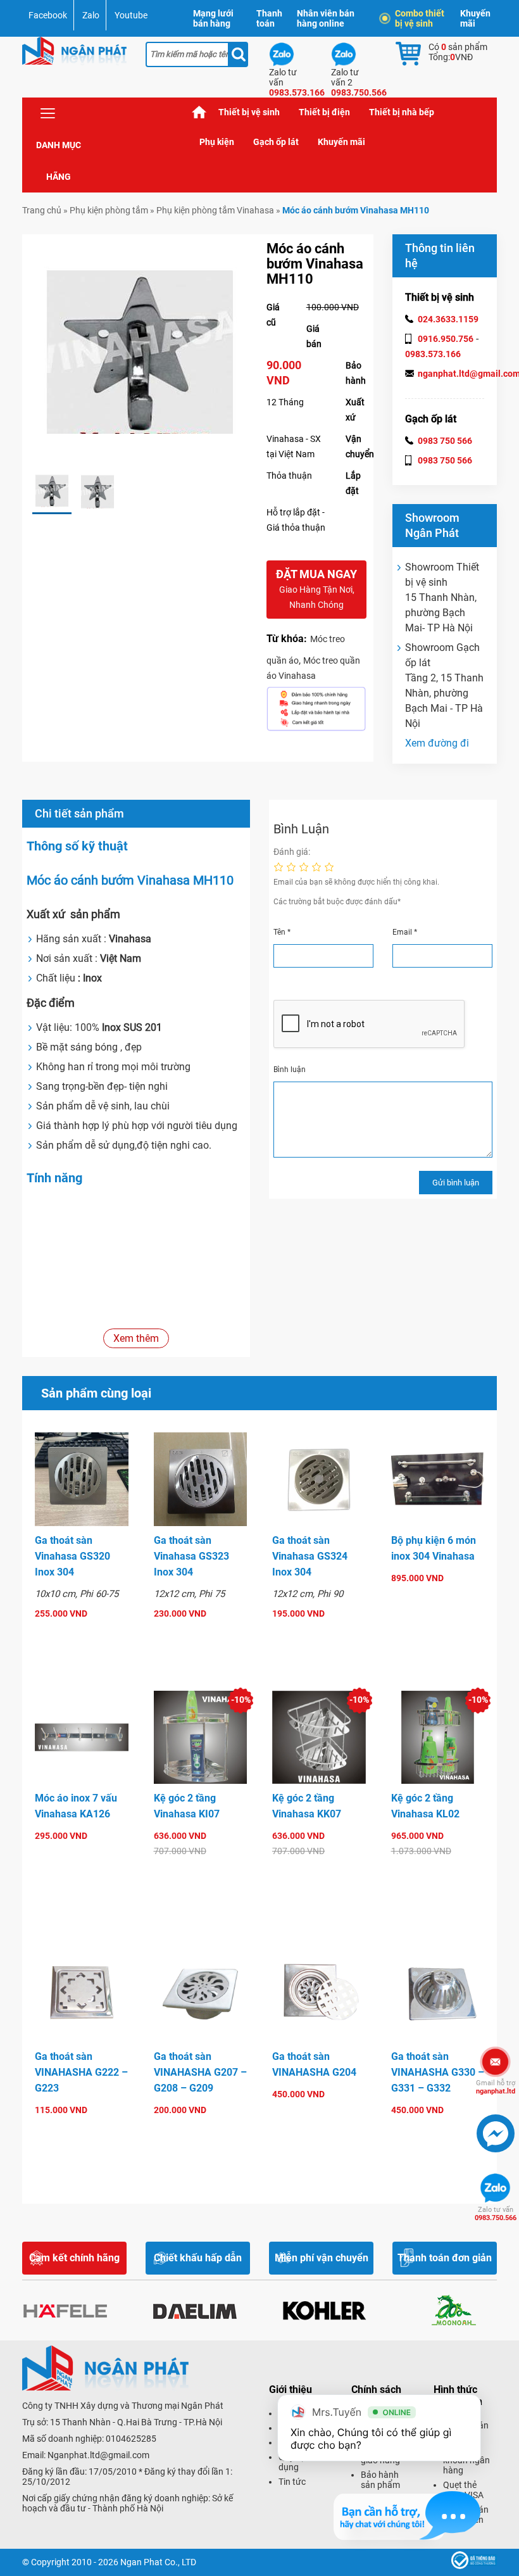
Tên (282, 932)
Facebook (48, 15)
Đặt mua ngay (316, 589)
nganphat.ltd (496, 2087)
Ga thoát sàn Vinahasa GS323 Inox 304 (191, 1556)
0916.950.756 (446, 339)
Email (405, 932)
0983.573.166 (433, 354)
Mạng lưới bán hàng (213, 18)
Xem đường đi (437, 743)
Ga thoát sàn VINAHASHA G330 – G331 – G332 (438, 2072)
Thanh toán (269, 18)
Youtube (131, 15)
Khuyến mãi (475, 18)
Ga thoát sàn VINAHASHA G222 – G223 (81, 2072)
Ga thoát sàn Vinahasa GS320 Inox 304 (72, 1556)
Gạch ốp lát (276, 142)
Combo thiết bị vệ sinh (420, 18)
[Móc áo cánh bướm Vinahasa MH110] (52, 492)
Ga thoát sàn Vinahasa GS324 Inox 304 (310, 1556)
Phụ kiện (217, 142)
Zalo (91, 15)
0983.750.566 (496, 2214)
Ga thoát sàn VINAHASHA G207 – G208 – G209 (200, 2072)
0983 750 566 (445, 441)
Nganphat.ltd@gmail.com (98, 2455)
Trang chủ (199, 112)
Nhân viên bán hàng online (326, 18)
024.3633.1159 (448, 319)
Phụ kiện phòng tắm (109, 210)
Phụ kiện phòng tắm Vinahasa (215, 210)
